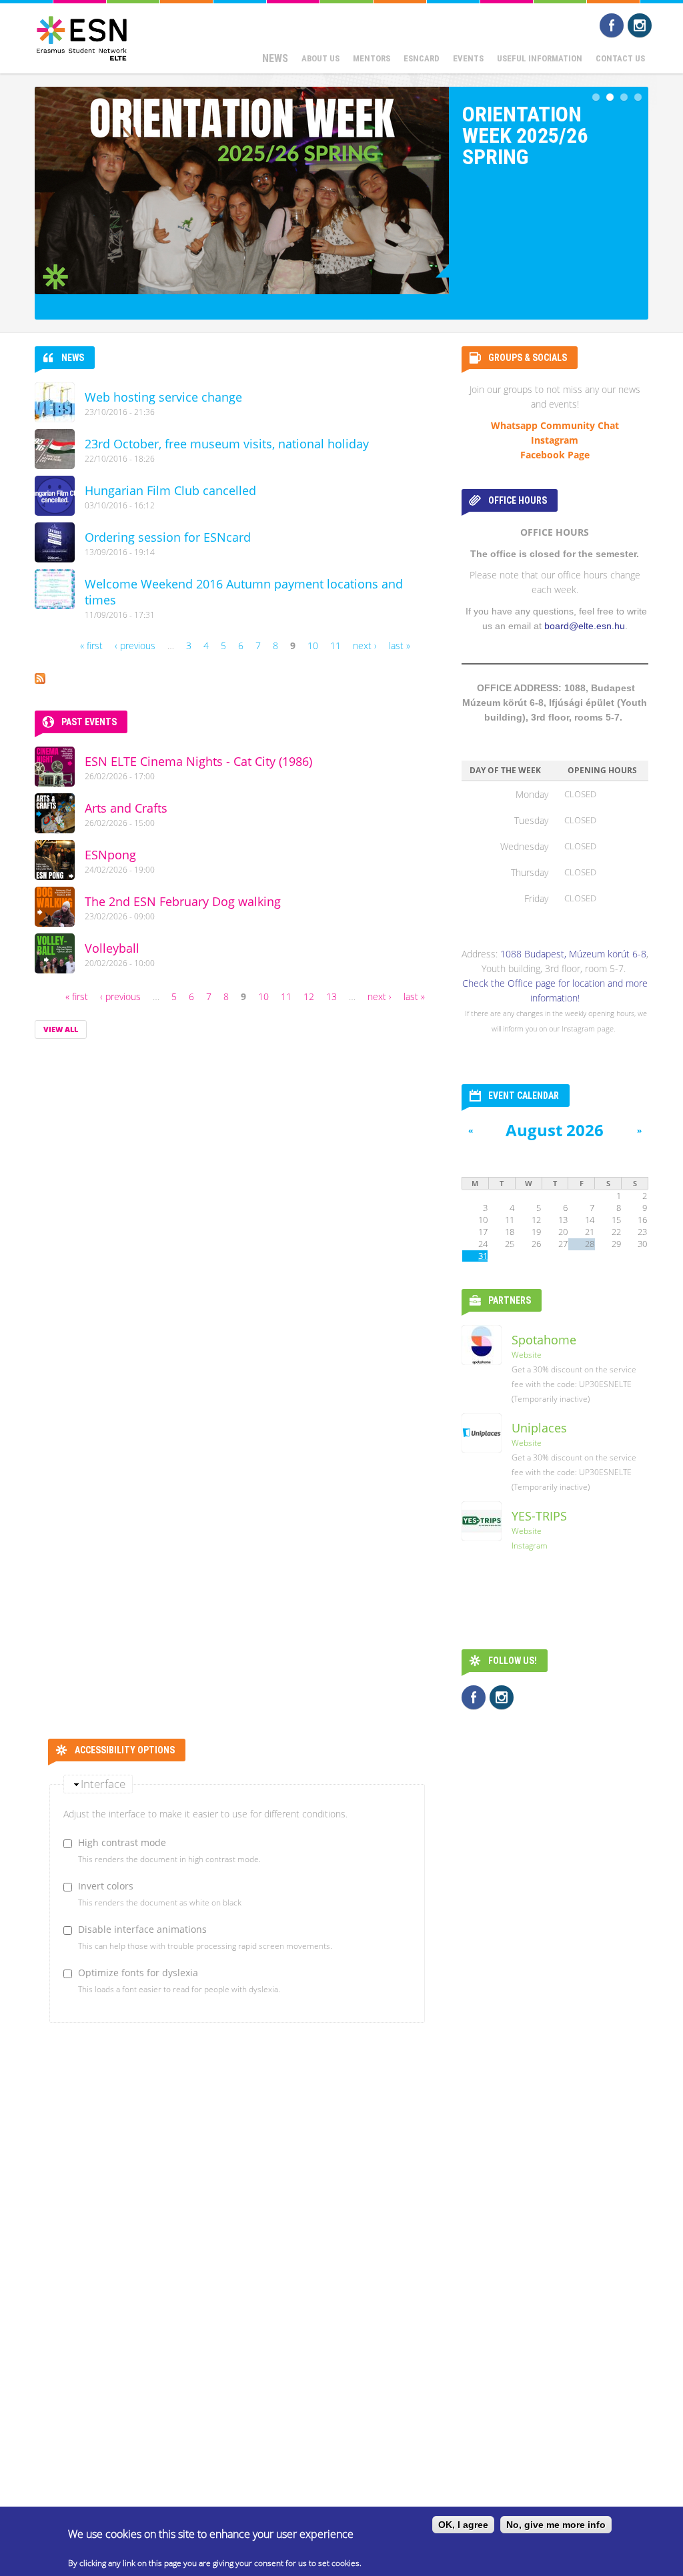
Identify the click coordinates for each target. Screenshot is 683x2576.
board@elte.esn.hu (585, 626)
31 (483, 1256)
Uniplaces (539, 1428)
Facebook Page (555, 455)
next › (365, 646)
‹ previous (135, 646)
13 (331, 996)
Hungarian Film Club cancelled (170, 490)
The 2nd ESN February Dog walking (183, 901)
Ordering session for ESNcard (168, 537)
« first (91, 646)
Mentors (372, 58)
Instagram (640, 25)
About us (320, 58)
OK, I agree (463, 2525)
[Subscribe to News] (40, 676)
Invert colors (106, 1886)
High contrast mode (122, 1842)
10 (313, 646)
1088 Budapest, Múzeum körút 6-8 (573, 954)
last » (400, 646)
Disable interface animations (142, 1929)
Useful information (540, 58)
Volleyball (112, 948)
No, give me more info (556, 2525)
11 (335, 646)
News (275, 58)
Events (468, 58)
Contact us (620, 58)
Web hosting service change (163, 397)
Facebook (612, 25)
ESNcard (422, 58)
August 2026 (555, 1130)
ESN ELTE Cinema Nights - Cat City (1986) (198, 761)
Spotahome (544, 1340)
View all (61, 1029)
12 (309, 996)
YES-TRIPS (539, 1516)
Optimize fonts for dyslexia (138, 1973)
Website (527, 1355)
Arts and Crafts (126, 808)
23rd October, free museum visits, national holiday (227, 444)
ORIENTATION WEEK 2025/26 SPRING (525, 135)
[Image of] (242, 190)
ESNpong (110, 855)
